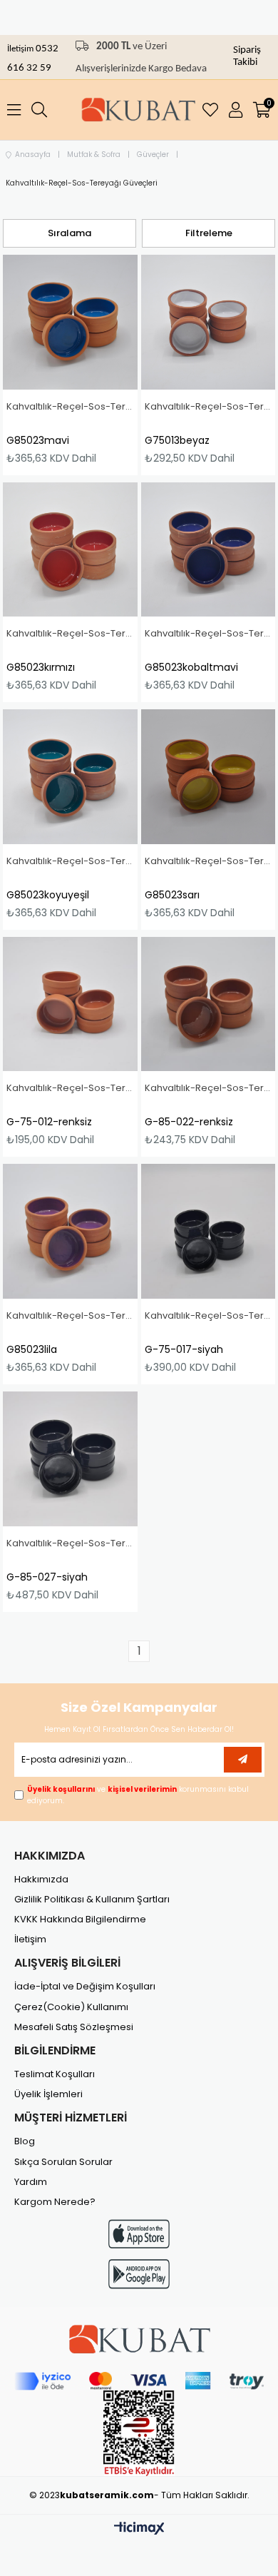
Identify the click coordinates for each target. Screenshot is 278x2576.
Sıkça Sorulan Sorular (63, 2162)
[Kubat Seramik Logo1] (139, 2339)
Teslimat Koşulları (55, 2074)
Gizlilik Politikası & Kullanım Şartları (92, 1900)
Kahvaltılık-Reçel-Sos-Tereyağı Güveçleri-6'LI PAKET (70, 407)
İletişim (21, 49)
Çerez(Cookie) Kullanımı (71, 2007)
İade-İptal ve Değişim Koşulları (85, 1987)
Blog (25, 2141)
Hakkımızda (41, 1880)
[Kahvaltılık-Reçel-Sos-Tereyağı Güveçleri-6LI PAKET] (70, 322)
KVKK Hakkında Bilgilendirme (80, 1920)
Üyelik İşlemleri (48, 2094)
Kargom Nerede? (55, 2202)
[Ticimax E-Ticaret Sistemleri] (139, 2529)
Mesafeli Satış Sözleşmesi (74, 2027)
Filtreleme (209, 233)
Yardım (31, 2182)
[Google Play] (139, 2274)
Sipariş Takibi (247, 56)
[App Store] (139, 2234)
